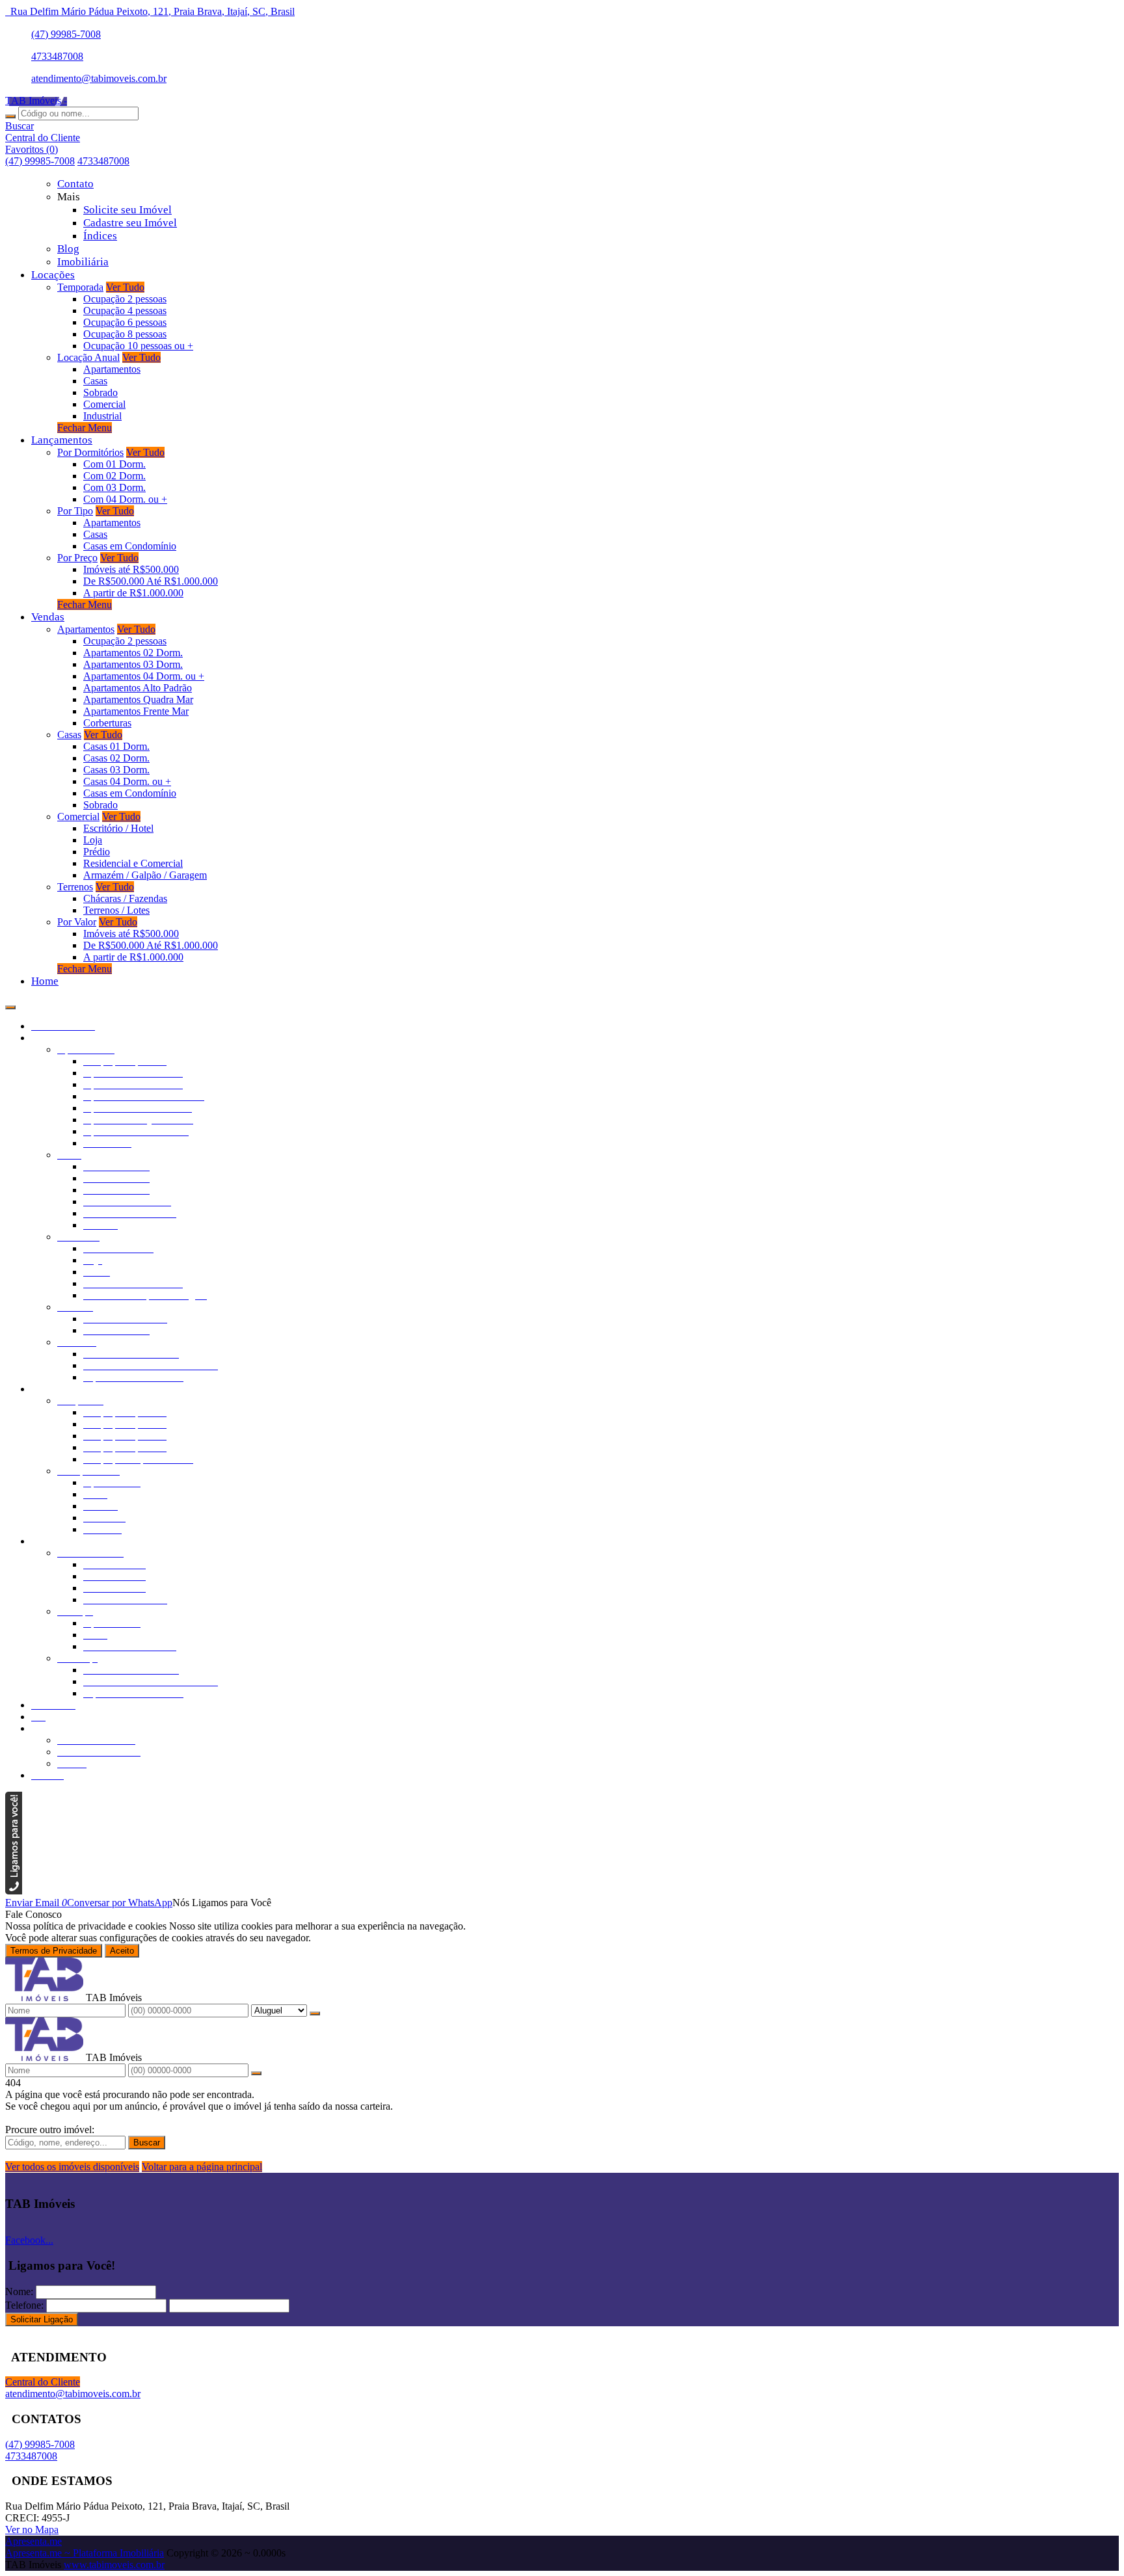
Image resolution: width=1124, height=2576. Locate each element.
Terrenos (75, 887)
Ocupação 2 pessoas (125, 299)
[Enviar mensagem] (315, 2013)
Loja (93, 840)
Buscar (147, 2143)
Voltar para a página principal (202, 2167)
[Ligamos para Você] (14, 1891)
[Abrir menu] (10, 1004)
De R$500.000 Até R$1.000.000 (151, 581)
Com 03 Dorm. (114, 487)
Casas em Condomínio (130, 546)
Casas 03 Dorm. (116, 770)
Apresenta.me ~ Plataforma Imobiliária (85, 2553)
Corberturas (107, 723)
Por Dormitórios (90, 452)
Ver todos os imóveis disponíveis (72, 2167)
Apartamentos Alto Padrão (138, 688)
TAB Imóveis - (36, 100)
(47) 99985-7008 (66, 34)
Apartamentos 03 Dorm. (133, 664)
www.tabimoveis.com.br (114, 2565)
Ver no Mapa (32, 2530)
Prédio (97, 852)
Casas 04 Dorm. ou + (127, 781)
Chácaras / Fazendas (125, 898)
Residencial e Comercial (133, 863)
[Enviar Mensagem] (256, 2073)
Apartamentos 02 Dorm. (133, 653)
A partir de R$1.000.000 (133, 593)
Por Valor (77, 922)
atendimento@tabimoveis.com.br (99, 78)
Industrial (102, 416)
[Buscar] (10, 116)
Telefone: (24, 2305)
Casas (95, 381)
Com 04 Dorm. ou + (125, 499)
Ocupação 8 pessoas (125, 334)
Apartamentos (112, 369)
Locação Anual (88, 357)
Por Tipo (75, 511)
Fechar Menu (85, 428)
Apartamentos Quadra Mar (138, 699)
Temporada (80, 287)
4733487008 (57, 56)
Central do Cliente (43, 2382)
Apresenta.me (33, 2541)
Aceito (122, 1951)
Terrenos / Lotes (116, 910)
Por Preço (77, 558)
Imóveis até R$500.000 (131, 569)
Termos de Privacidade (54, 1951)
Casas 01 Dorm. (116, 746)
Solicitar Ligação (42, 2319)
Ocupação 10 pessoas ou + (138, 346)
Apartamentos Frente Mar (136, 711)
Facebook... (29, 2240)
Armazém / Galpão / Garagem (145, 875)
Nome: (19, 2291)
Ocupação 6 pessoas (125, 322)
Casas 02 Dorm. (116, 758)
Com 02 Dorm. (114, 476)
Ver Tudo (125, 287)
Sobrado (100, 392)
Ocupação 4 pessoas (125, 311)
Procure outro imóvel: (50, 2130)
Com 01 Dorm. (114, 464)
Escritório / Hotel (118, 828)
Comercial (104, 404)
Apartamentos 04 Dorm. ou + (144, 676)
